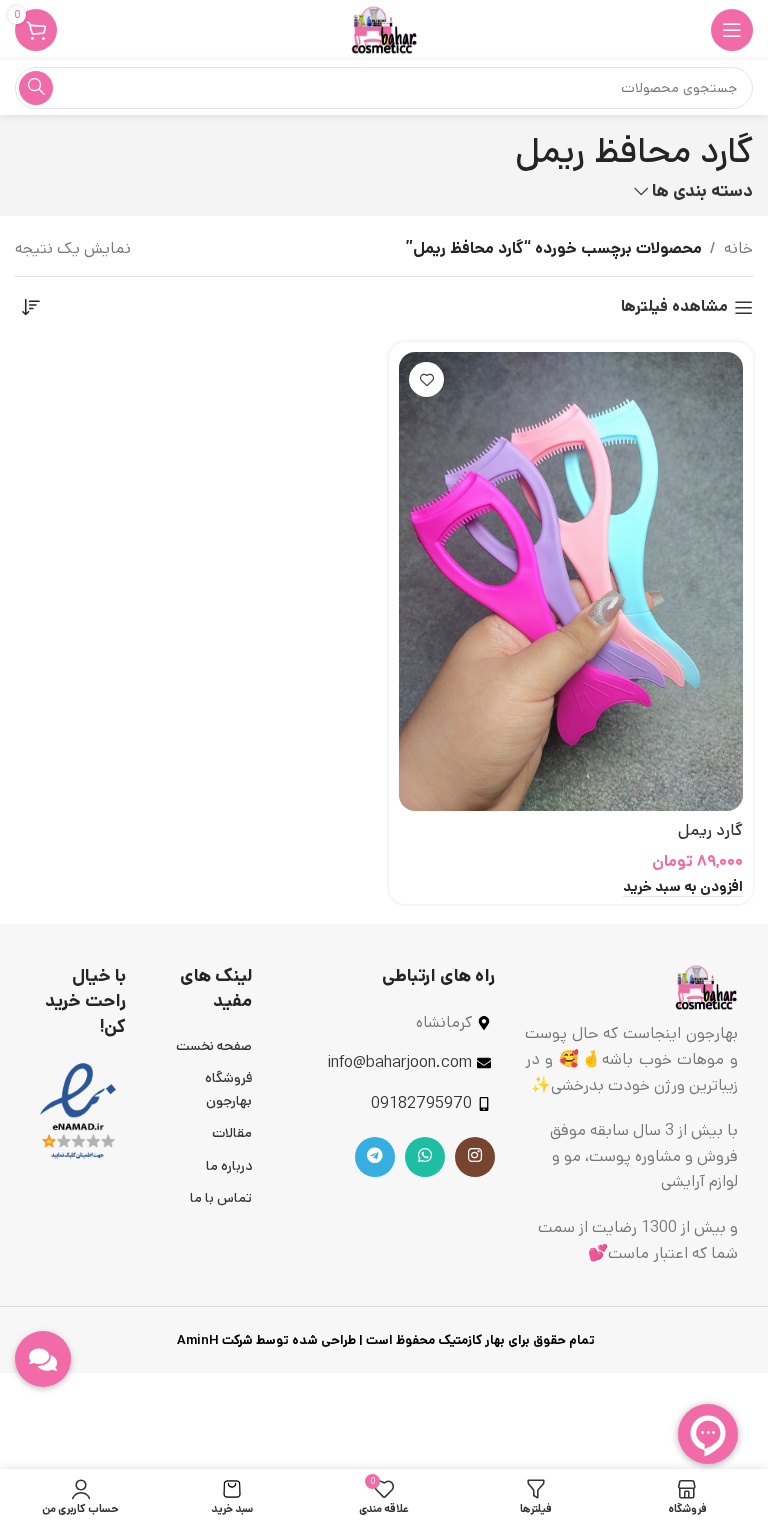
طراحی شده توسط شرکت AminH (265, 1340)
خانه (738, 248)
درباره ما (229, 1166)
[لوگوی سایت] (384, 29)
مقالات (232, 1133)
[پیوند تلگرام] (375, 1157)
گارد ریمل (710, 830)
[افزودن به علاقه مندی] (426, 379)
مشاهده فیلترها (674, 307)
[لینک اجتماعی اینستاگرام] (475, 1157)
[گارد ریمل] (571, 581)
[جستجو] (36, 88)
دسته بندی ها (702, 192)
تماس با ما (221, 1198)
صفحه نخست (214, 1046)
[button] (683, 888)
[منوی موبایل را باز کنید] (732, 30)
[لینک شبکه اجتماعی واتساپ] (425, 1157)
